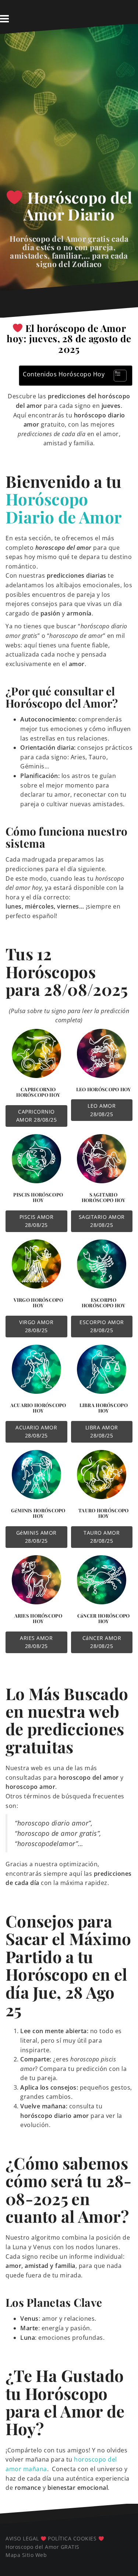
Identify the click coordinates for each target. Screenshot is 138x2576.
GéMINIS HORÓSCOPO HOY (38, 1513)
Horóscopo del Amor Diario (78, 206)
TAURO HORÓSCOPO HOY (104, 1513)
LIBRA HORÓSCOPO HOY (104, 1408)
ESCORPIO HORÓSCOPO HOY (104, 1303)
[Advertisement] (69, 114)
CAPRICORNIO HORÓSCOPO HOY (38, 1092)
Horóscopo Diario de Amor (64, 507)
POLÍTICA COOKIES (72, 2538)
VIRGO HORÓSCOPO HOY (38, 1303)
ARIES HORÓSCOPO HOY (38, 1618)
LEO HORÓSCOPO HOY (104, 1089)
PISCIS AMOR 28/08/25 (37, 1221)
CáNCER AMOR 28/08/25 (102, 1642)
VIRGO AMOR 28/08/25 (36, 1326)
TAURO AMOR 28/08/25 (102, 1537)
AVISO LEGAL (22, 2538)
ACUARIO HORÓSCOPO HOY (38, 1408)
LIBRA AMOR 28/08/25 (102, 1431)
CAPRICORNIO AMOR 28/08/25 (37, 1116)
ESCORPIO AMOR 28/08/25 (102, 1326)
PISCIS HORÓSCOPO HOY (38, 1197)
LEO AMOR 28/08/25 (102, 1110)
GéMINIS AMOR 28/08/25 (36, 1537)
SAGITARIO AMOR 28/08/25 (102, 1221)
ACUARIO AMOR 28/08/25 (36, 1431)
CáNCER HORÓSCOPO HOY (104, 1618)
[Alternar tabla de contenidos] (116, 376)
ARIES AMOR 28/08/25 (36, 1642)
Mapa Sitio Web (26, 2555)
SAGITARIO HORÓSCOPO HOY (104, 1197)
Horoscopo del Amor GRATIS (43, 2547)
